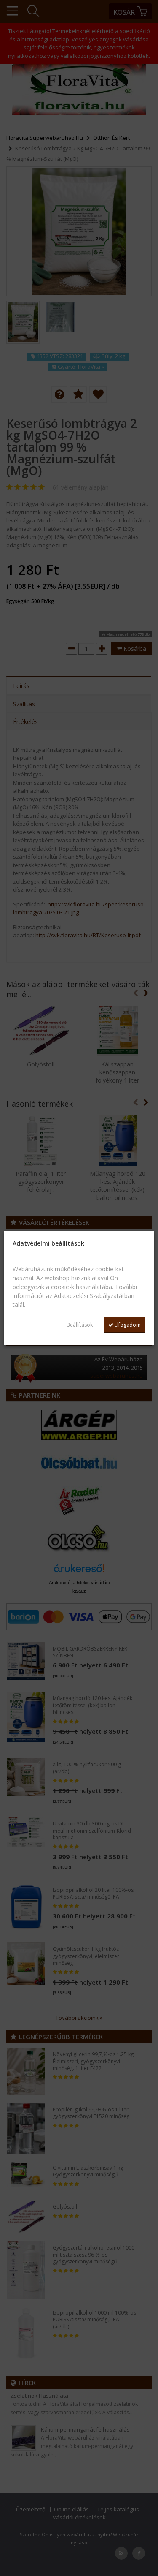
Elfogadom (127, 1325)
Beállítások (80, 1325)
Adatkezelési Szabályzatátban (94, 1296)
